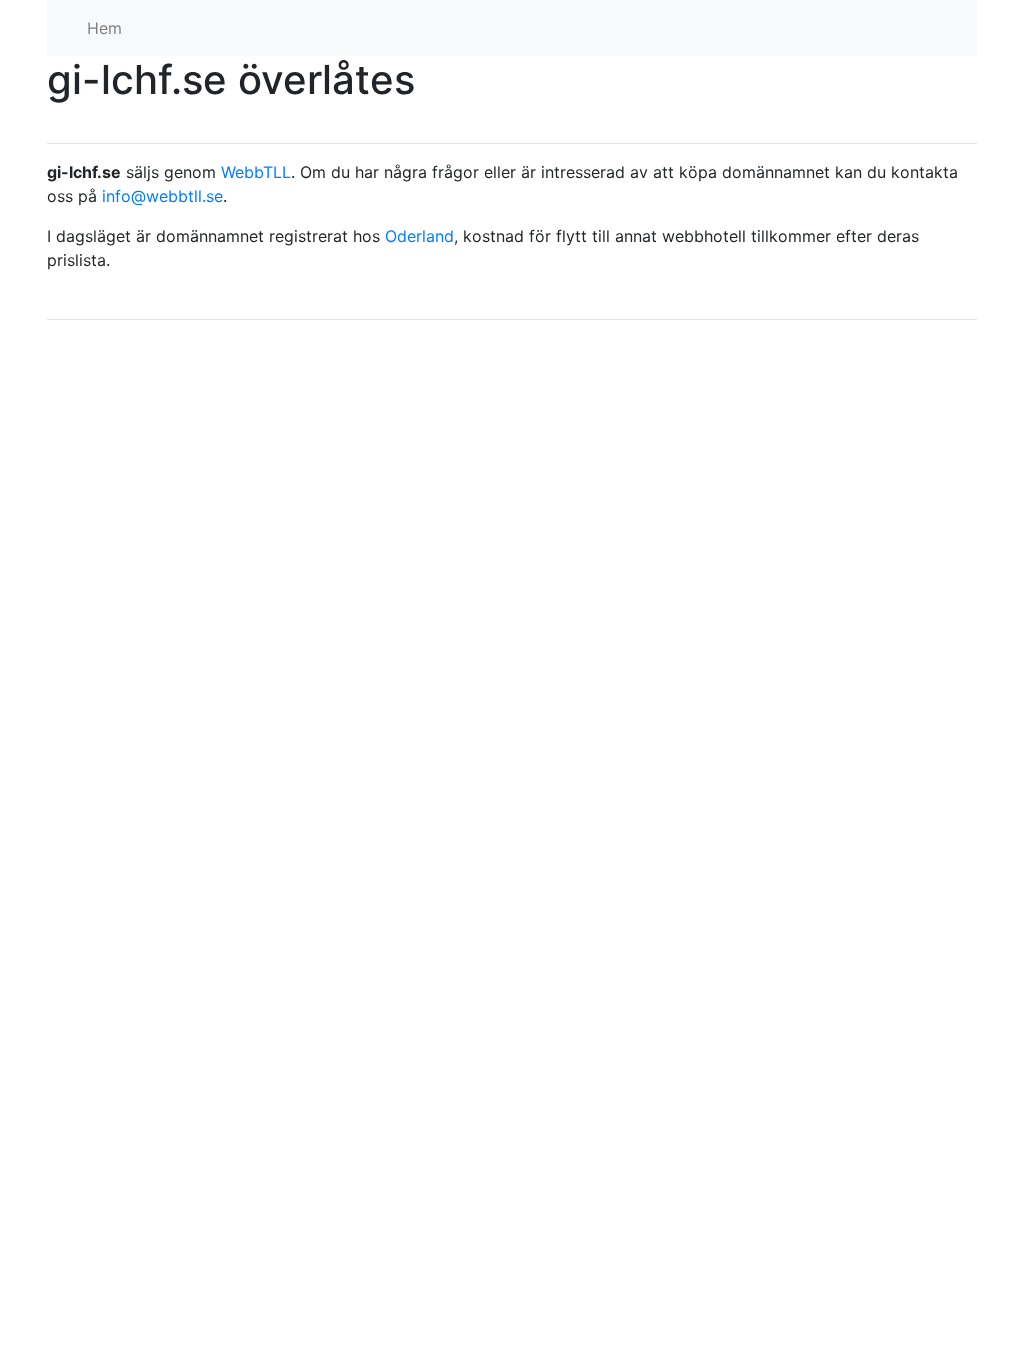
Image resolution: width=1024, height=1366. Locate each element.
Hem (104, 28)
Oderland (419, 236)
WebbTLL (256, 172)
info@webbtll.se (162, 196)
